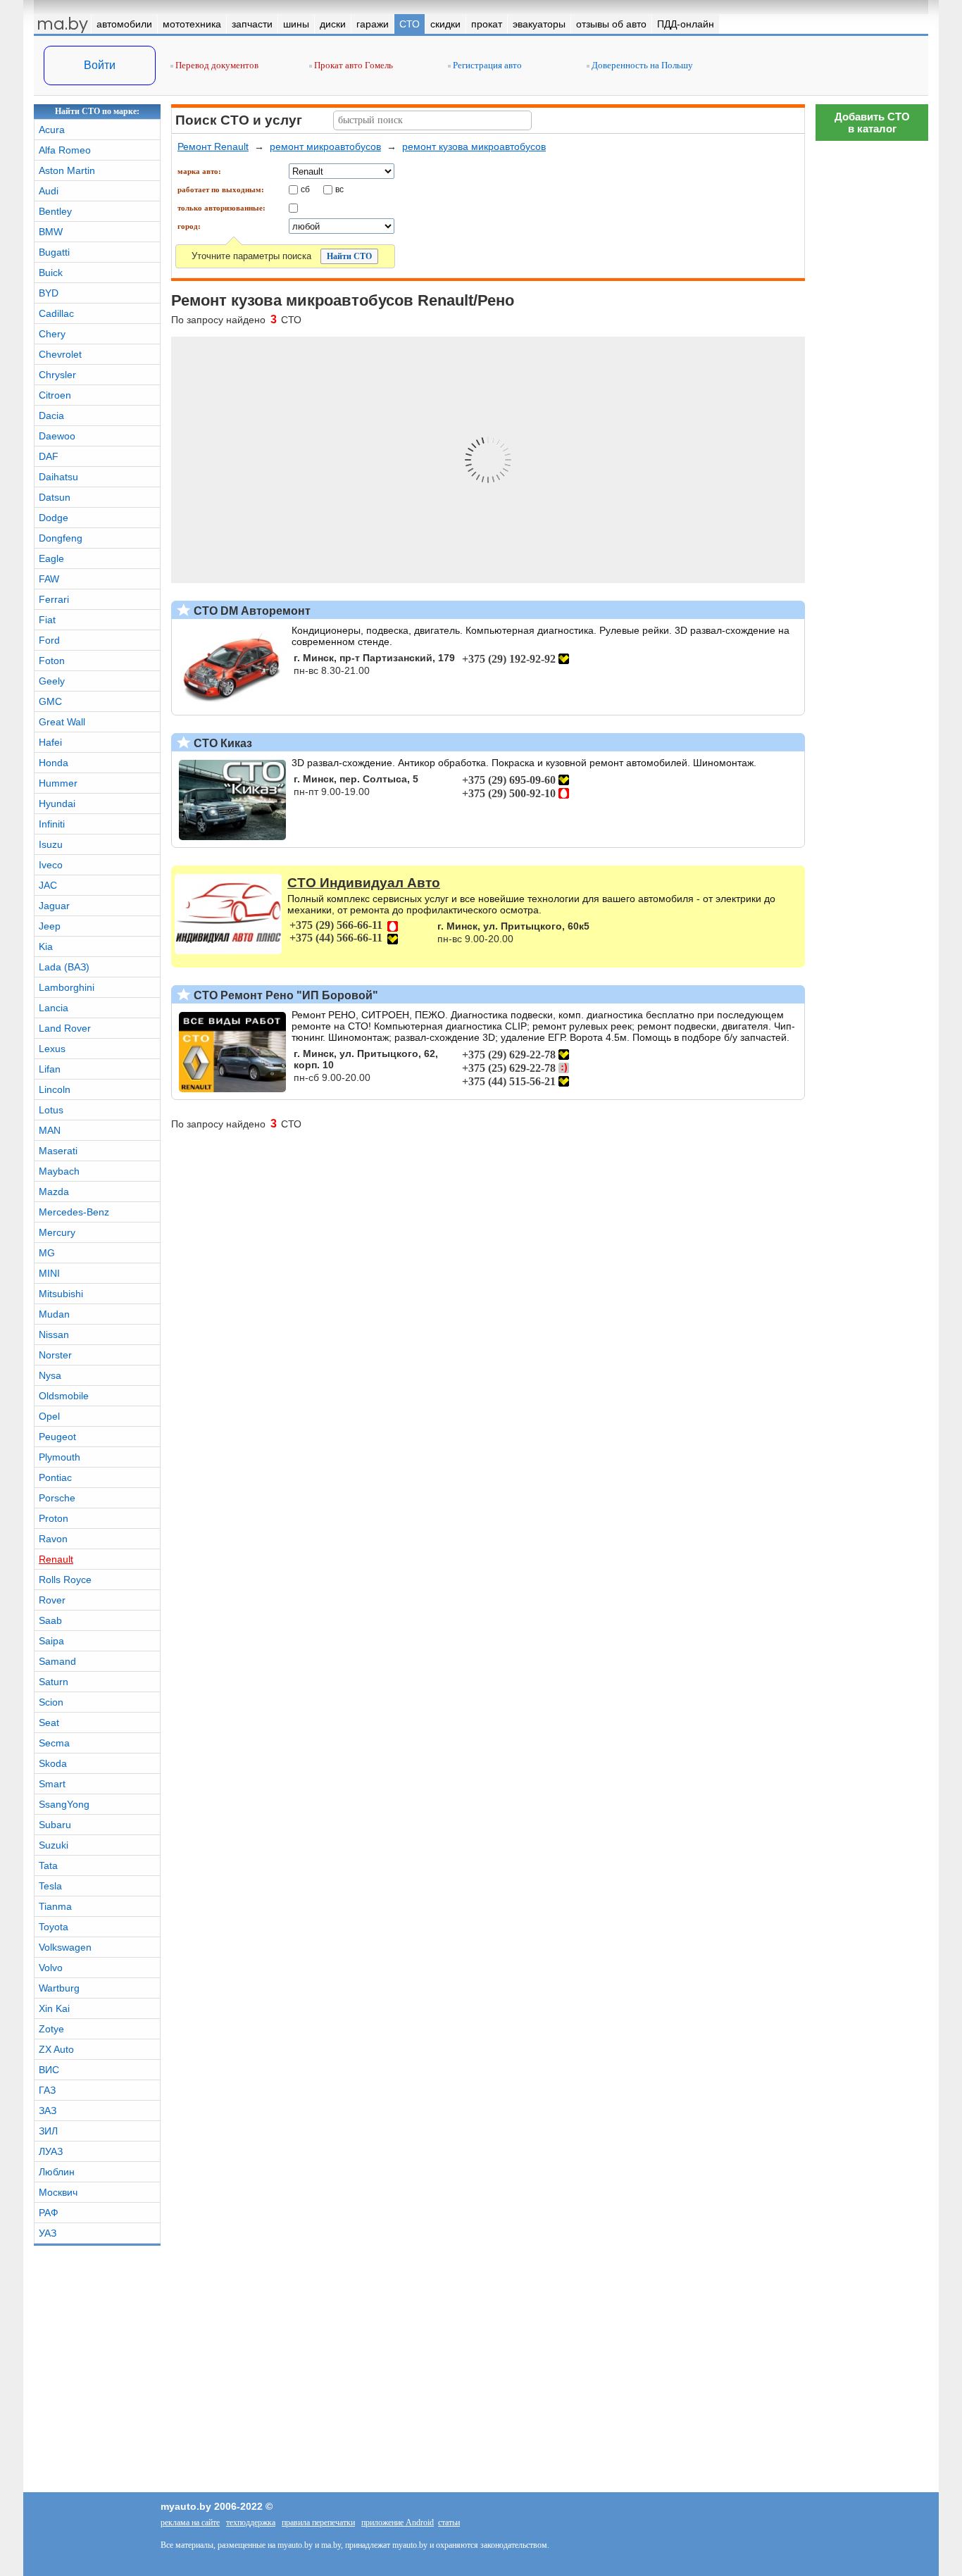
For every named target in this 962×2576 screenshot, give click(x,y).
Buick (51, 273)
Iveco (51, 865)
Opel (49, 1416)
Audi (49, 191)
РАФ (49, 2213)
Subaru (55, 1825)
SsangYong (64, 1804)
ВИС (49, 2070)
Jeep (50, 926)
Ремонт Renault (213, 146)
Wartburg (59, 1988)
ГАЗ (47, 2090)
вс (339, 189)
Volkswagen (65, 1947)
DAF (49, 456)
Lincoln (55, 1089)
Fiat (47, 620)
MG (47, 1253)
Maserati (58, 1151)
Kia (46, 946)
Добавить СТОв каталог (872, 123)
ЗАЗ (48, 2111)
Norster (55, 1355)
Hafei (50, 742)
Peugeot (57, 1437)
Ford (49, 640)
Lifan (50, 1069)
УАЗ (48, 2233)
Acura (52, 130)
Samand (57, 1661)
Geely (52, 681)
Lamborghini (67, 987)
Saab (50, 1620)
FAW (49, 579)
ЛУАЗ (51, 2151)
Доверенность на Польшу (641, 65)
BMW (51, 232)
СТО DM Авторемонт (251, 611)
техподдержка (251, 2522)
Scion (51, 1702)
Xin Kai (54, 2008)
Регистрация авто (486, 65)
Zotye (51, 2029)
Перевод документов (216, 65)
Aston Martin (67, 170)
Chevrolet (60, 354)
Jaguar (54, 906)
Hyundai (57, 804)
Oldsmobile (64, 1396)
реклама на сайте (190, 2522)
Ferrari (54, 599)
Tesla (50, 1886)
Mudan (54, 1314)
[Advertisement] (872, 1975)
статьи (449, 2522)
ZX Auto (56, 2049)
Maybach (59, 1171)
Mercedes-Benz (74, 1212)
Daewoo (57, 436)
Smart (52, 1784)
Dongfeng (61, 538)
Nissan (54, 1334)
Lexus (52, 1049)
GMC (50, 701)
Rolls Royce (65, 1580)
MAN (50, 1130)
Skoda (53, 1763)
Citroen (55, 395)
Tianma (55, 1906)
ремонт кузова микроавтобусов (474, 146)
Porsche (57, 1498)
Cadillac (56, 313)
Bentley (55, 211)
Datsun (55, 497)
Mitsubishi (61, 1294)
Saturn (54, 1682)
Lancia (54, 1008)
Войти (100, 65)
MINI (49, 1273)
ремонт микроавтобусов (325, 146)
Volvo (51, 1968)
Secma (54, 1743)
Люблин (57, 2172)
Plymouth (60, 1457)
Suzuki (54, 1845)
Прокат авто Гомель (352, 65)
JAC (48, 885)
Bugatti (54, 252)
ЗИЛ (48, 2131)
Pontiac (55, 1477)
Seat (49, 1722)
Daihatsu (58, 477)
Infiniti (52, 824)
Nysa (50, 1375)
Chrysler (57, 375)
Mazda (54, 1192)
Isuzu (51, 844)
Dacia (51, 415)
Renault (56, 1559)
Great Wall (62, 722)
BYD (49, 293)
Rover (52, 1600)
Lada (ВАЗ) (64, 967)
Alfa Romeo (65, 150)
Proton (54, 1518)
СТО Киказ (221, 743)
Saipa (51, 1641)
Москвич (58, 2192)
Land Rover (65, 1028)
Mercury (57, 1232)
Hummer (58, 783)
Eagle (51, 558)
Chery (52, 334)
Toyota (54, 1927)
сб (305, 189)
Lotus (51, 1110)
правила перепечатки (318, 2522)
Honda (54, 763)
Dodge (54, 518)
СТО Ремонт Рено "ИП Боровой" (285, 995)
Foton (52, 661)
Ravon (53, 1539)
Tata (48, 1865)
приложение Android (398, 2522)
